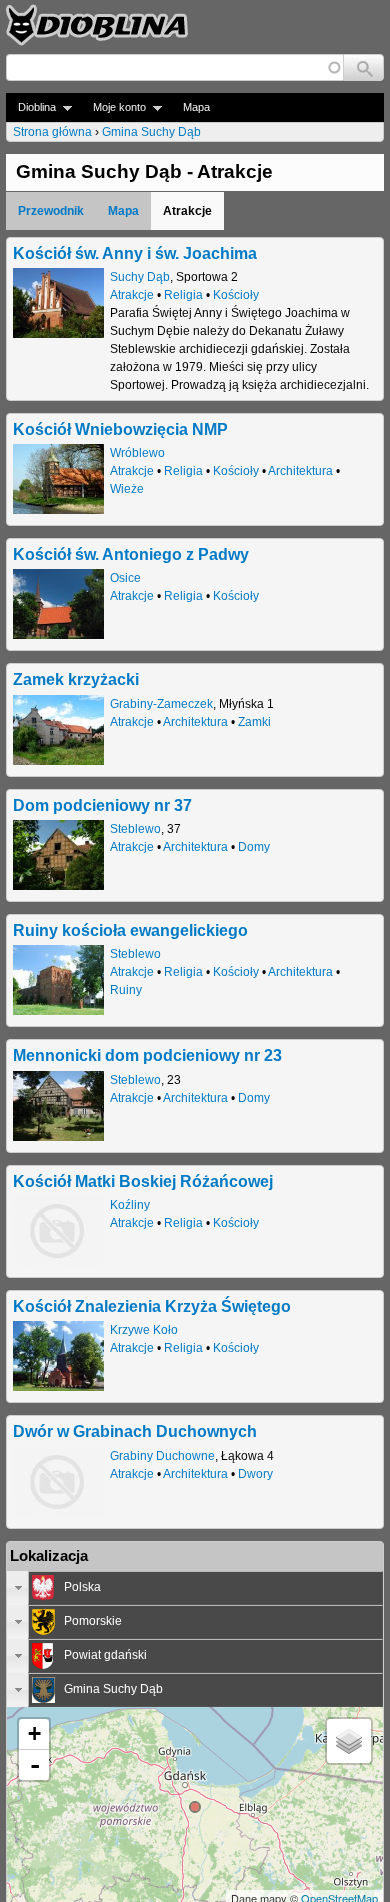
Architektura (300, 471)
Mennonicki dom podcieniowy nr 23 (147, 1055)
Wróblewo (137, 453)
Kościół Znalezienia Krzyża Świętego (152, 1306)
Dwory (255, 1474)
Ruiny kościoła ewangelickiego (130, 930)
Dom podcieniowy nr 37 (102, 805)
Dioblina (31, 107)
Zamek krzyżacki (76, 679)
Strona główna (52, 132)
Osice (125, 578)
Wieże (127, 489)
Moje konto (113, 107)
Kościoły (236, 295)
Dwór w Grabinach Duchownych (135, 1431)
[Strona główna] (97, 25)
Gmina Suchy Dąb (151, 132)
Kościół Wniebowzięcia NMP (120, 429)
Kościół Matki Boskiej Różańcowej (143, 1181)
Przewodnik (51, 211)
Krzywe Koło (144, 1330)
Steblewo (135, 829)
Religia (183, 295)
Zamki (254, 722)
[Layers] (349, 1741)
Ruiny (126, 990)
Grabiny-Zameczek (161, 704)
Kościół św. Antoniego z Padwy (131, 554)
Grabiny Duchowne (162, 1456)
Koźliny (130, 1205)
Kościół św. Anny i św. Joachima (135, 253)
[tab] (195, 1588)
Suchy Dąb (140, 277)
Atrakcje (132, 295)
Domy (254, 847)
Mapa (196, 107)
